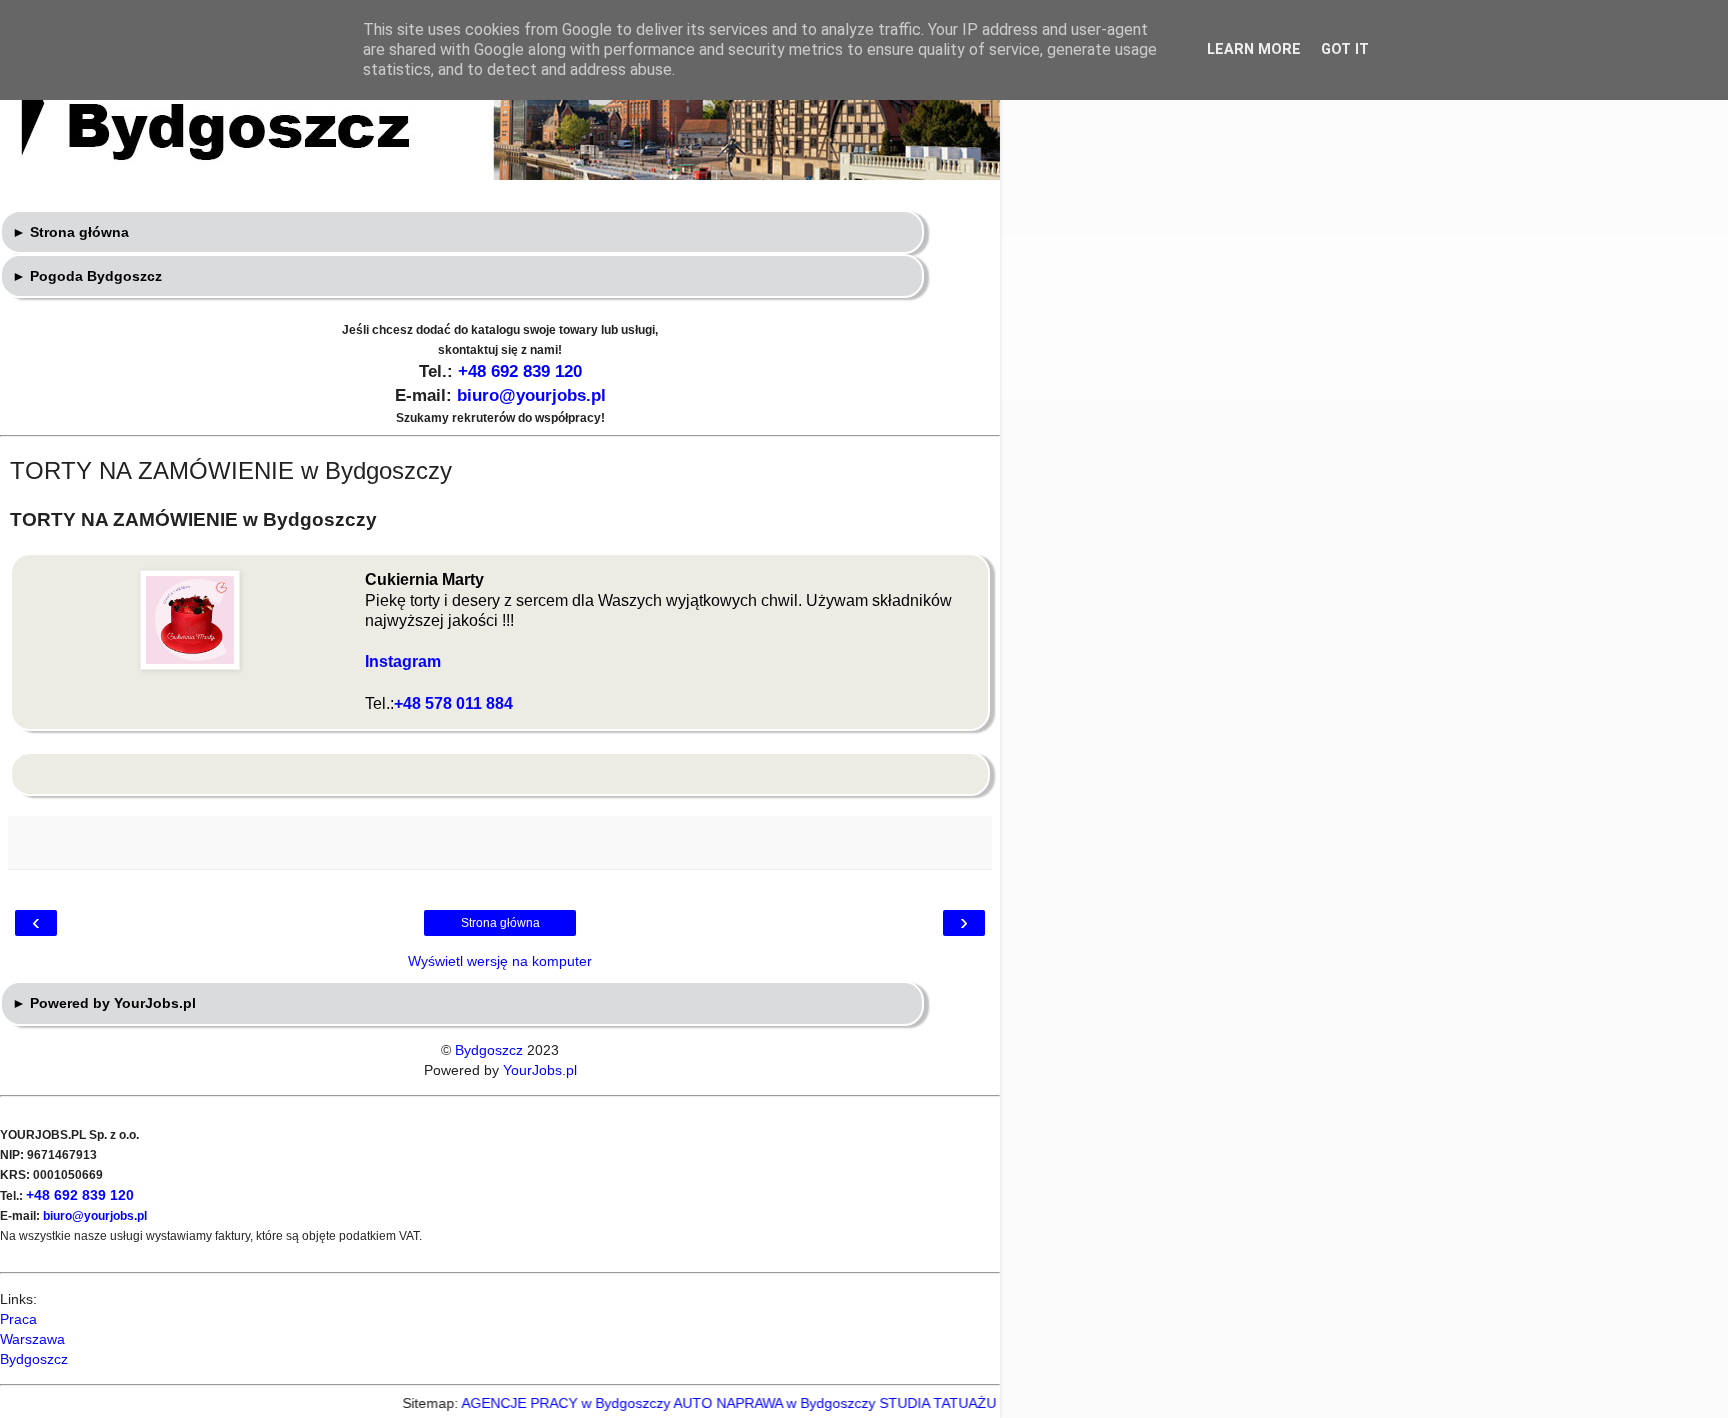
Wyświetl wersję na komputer (500, 961)
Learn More (1254, 49)
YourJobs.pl (540, 1070)
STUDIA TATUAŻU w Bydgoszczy (962, 1403)
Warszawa (32, 1339)
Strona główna (500, 923)
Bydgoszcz (489, 1050)
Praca (18, 1319)
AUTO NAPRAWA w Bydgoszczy (752, 1403)
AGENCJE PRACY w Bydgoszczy (543, 1403)
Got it (1345, 49)
